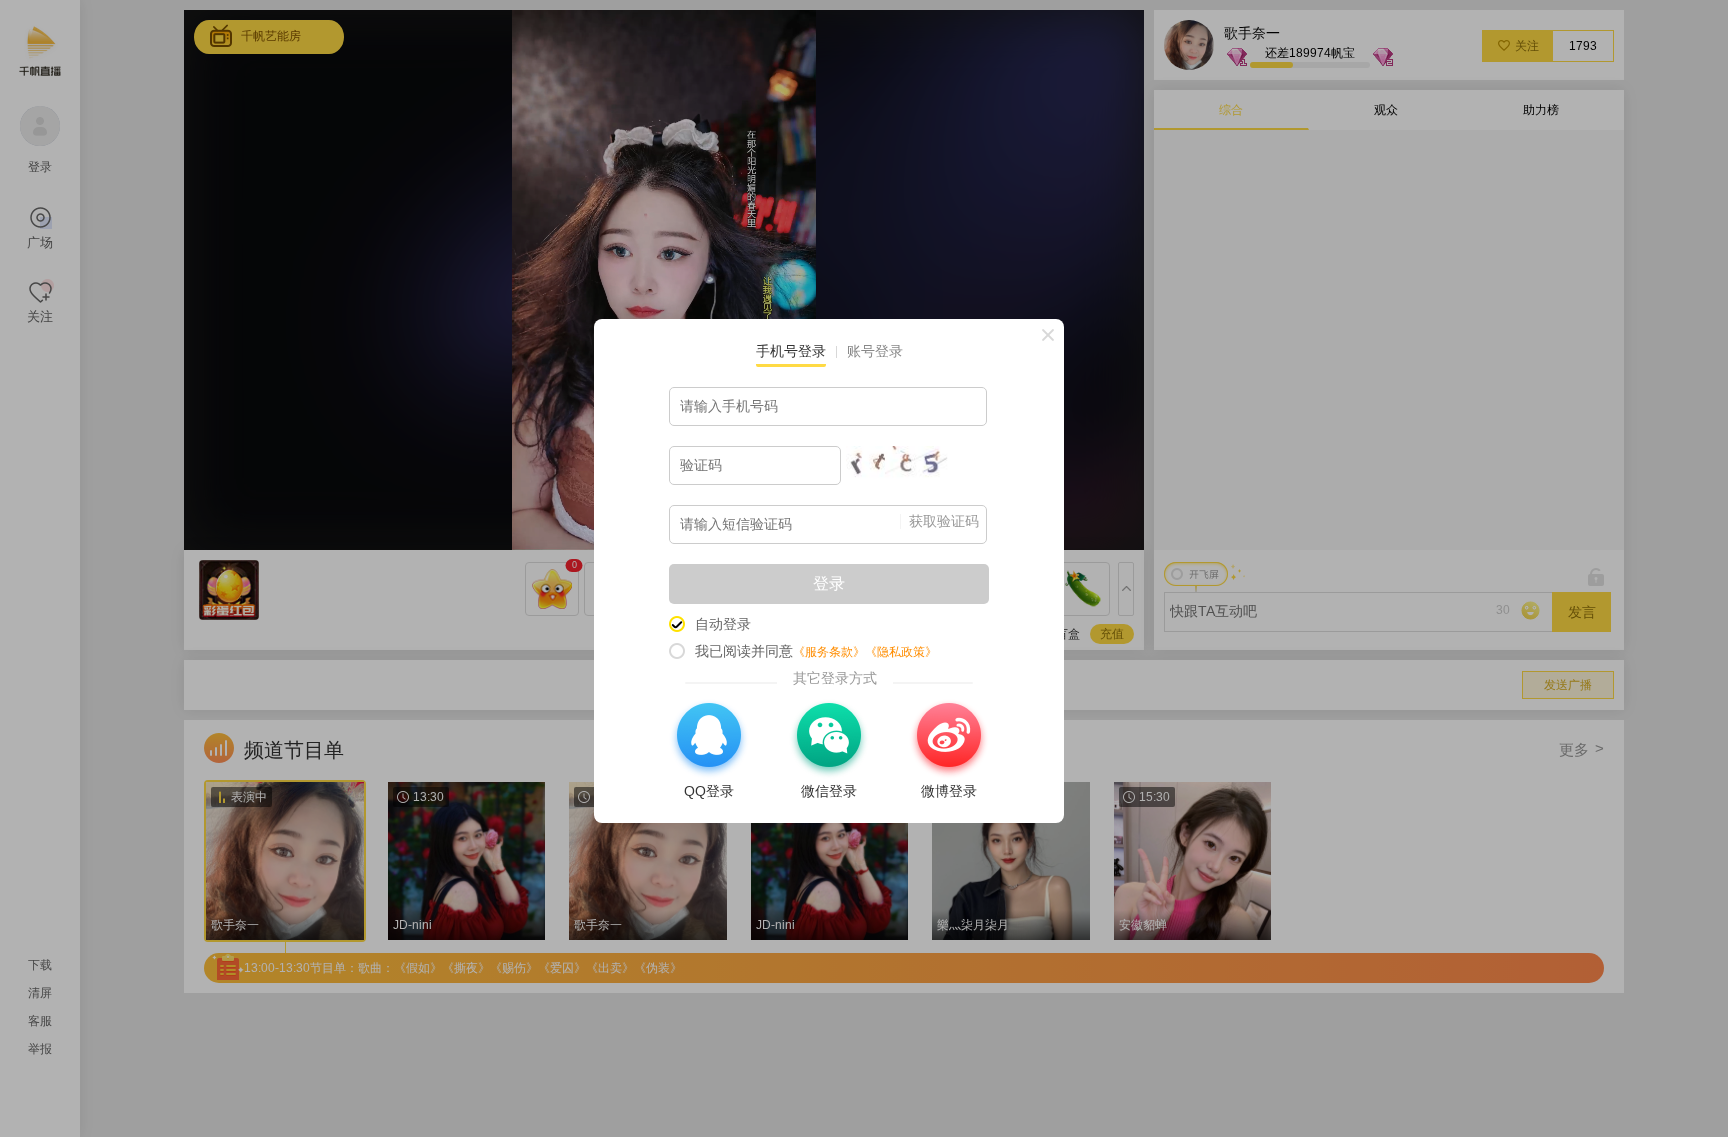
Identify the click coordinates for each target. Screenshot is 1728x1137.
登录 (829, 583)
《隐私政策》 (901, 652)
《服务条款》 (829, 652)
